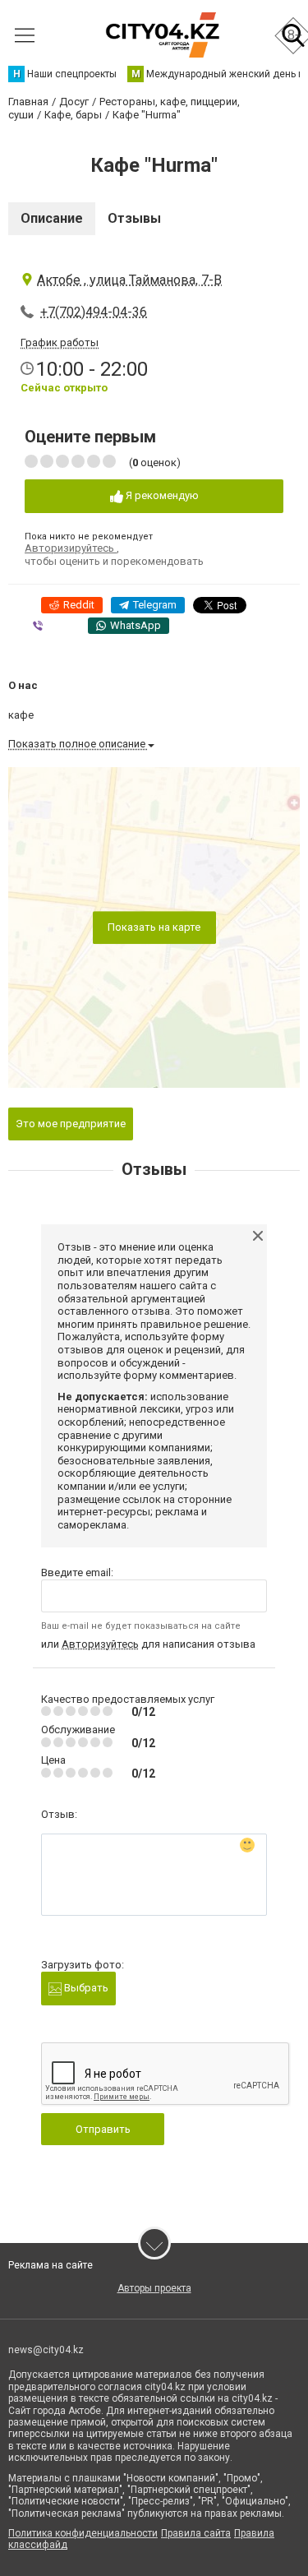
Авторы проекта (154, 2288)
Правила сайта (196, 2533)
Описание (52, 218)
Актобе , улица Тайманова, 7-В (129, 280)
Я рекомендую (161, 495)
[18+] (162, 35)
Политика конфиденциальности (83, 2533)
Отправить (103, 2129)
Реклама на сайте (51, 2265)
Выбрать (85, 1988)
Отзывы (134, 218)
